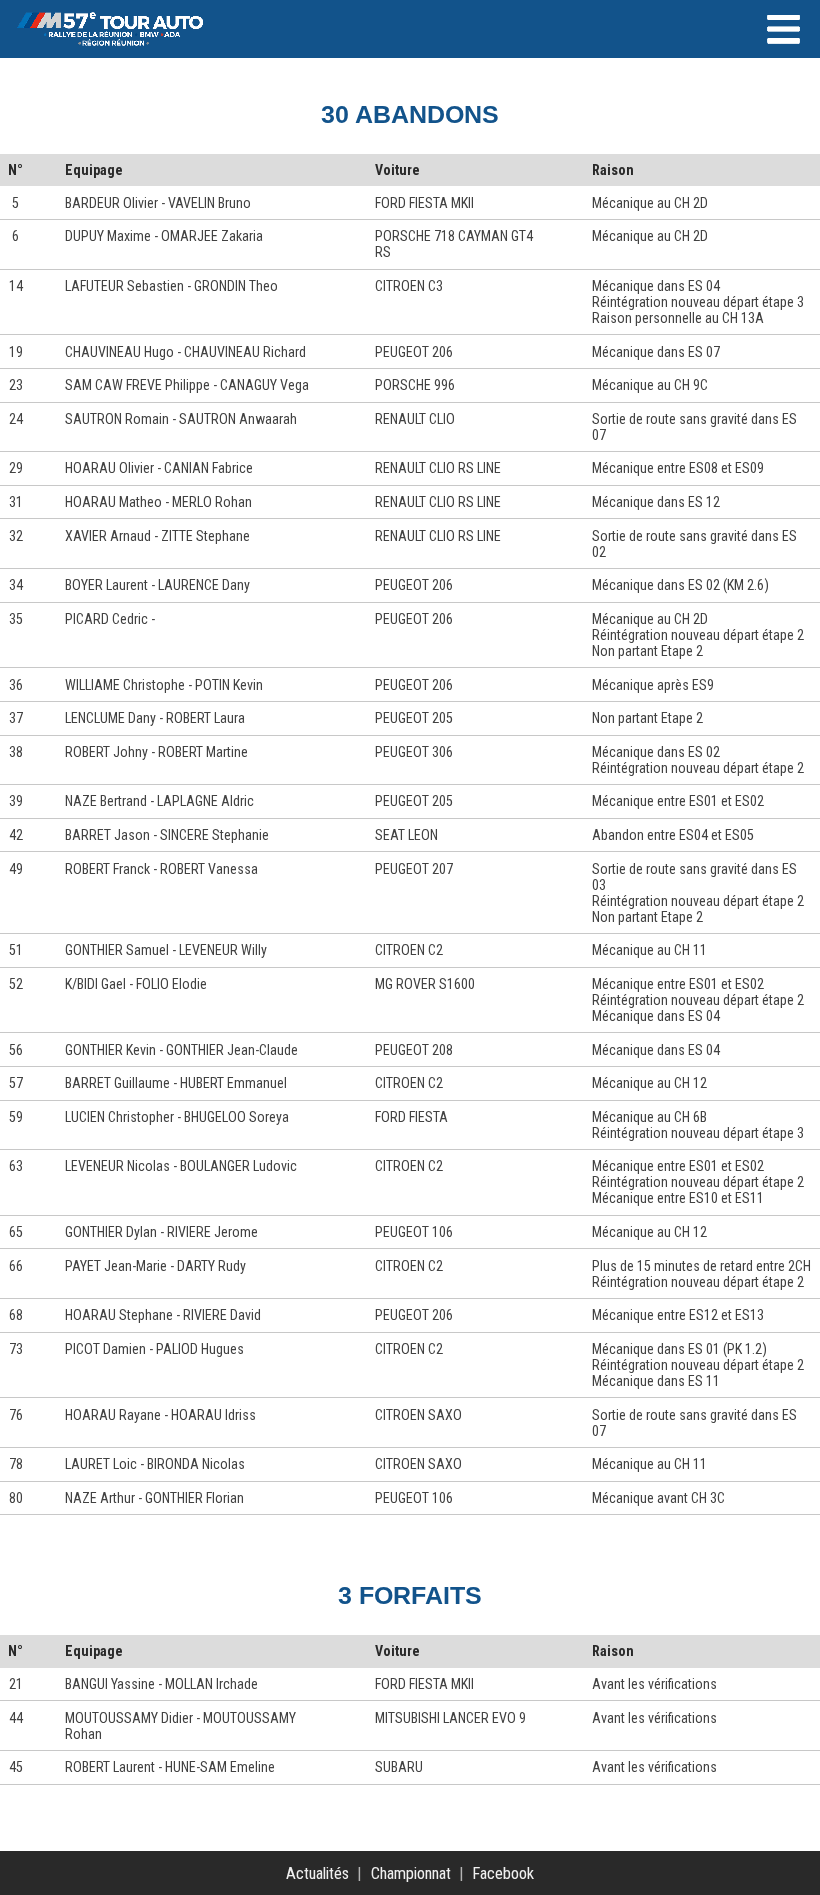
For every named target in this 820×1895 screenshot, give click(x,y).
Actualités (317, 1873)
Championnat (411, 1873)
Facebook (503, 1873)
